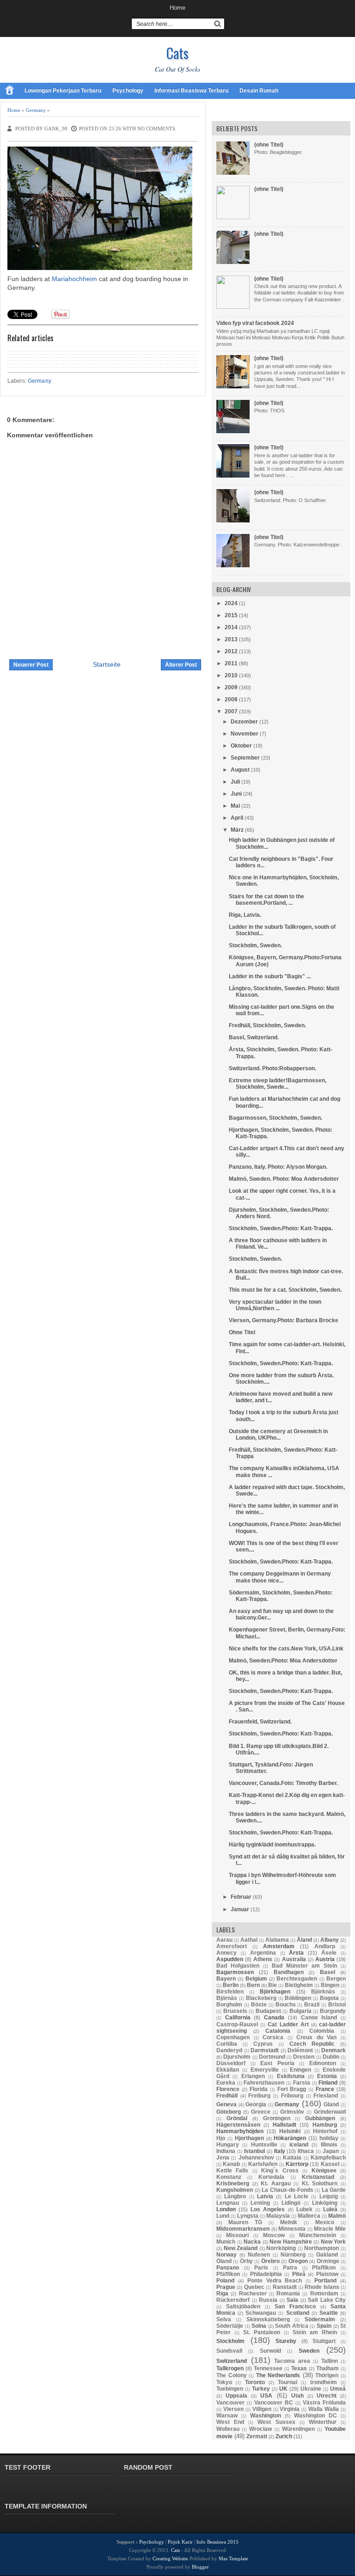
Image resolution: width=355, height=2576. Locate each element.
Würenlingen (298, 2429)
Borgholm (229, 2005)
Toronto (255, 2382)
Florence (228, 2089)
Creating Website (170, 2558)
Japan (331, 2151)
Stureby (286, 2341)
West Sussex (276, 2422)
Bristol (337, 2005)
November (245, 734)
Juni (236, 794)
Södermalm (320, 2319)
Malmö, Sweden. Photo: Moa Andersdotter (284, 1179)
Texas (299, 2368)
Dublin (331, 2057)
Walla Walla (324, 2409)
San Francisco (295, 2306)
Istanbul (254, 2151)
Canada (274, 2018)
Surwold (270, 2351)
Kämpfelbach (328, 2158)
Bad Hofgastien (238, 1966)
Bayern (226, 1979)
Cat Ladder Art (288, 2024)
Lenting (260, 2203)
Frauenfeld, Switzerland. (260, 1722)
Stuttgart (324, 2341)
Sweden (309, 2351)
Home (177, 8)
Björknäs (323, 1992)
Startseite (107, 664)
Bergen (336, 1979)
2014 (231, 627)
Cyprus (263, 2044)
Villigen (262, 2409)
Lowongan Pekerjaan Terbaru (63, 91)
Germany (36, 110)
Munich (226, 2242)
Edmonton (323, 2063)
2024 (231, 603)
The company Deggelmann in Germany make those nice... (280, 1577)
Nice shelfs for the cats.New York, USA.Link (286, 1649)
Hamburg (325, 2125)
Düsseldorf (231, 2063)
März (237, 830)
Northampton (321, 2248)
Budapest (268, 2011)
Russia (268, 2300)
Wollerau (228, 2429)
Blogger (200, 2567)
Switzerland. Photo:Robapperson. (272, 1068)
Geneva (226, 2104)
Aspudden (230, 1959)
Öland (224, 2261)
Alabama (277, 1940)
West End (230, 2422)
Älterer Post (181, 665)
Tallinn (330, 2361)
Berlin (231, 1985)
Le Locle (297, 2196)
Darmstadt (265, 2050)
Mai (235, 806)
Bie (272, 1985)
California (238, 2018)
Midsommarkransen (243, 2229)
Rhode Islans (322, 2287)
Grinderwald (330, 2112)
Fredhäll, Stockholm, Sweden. (267, 1025)
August (240, 770)
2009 (231, 687)
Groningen (277, 2118)
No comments (156, 129)
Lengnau (228, 2203)
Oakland (327, 2255)
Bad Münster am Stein (304, 1966)
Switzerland (232, 2361)
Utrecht (327, 2396)
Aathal (249, 1940)
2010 (231, 675)
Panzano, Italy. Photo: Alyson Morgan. (278, 1167)
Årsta (296, 1953)
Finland (328, 2083)
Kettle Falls (232, 2171)
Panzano (228, 2268)
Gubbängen (320, 2118)
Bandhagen (289, 1972)
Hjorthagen (249, 2138)
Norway (226, 2255)
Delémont (300, 2050)
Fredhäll (227, 2096)
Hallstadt (285, 2125)
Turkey (261, 2389)
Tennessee (268, 2368)
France (325, 2089)
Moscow (274, 2235)
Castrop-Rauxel (237, 2024)
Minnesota (292, 2229)
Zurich (284, 2436)
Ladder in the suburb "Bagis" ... (270, 976)
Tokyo (224, 2382)
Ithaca (306, 2151)
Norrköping (281, 2248)
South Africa (292, 2326)
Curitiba (227, 2044)
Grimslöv (292, 2112)
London (226, 2209)
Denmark (334, 2050)
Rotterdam (324, 2294)
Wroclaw (260, 2429)
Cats (177, 53)
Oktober (241, 746)
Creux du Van (316, 2037)
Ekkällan (228, 2070)
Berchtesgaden (297, 1979)
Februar (241, 1897)
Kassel (330, 2164)
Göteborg (229, 2112)
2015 (231, 615)
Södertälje (230, 2326)
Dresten (304, 2057)
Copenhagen (233, 2037)
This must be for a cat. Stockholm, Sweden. (285, 1290)
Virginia (290, 2409)
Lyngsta (248, 2216)
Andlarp (325, 1946)
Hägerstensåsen (238, 2125)
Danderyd (229, 2050)
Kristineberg (233, 2183)
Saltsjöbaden (243, 2306)
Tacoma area (292, 2361)
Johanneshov (256, 2158)
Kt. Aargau (276, 2183)
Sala (292, 2300)
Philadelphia (266, 2274)
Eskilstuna (291, 2076)
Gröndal (237, 2118)
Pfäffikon (228, 2274)
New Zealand (241, 2248)
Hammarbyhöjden (240, 2131)
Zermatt (257, 2436)
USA (266, 2396)
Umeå (338, 2389)
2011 (231, 663)
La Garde (334, 2190)
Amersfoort (232, 1946)
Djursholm (237, 2057)
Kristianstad (318, 2177)
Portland (325, 2281)
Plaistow (327, 2274)
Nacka (252, 2242)
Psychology (128, 91)
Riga (222, 2294)
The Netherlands (278, 2375)
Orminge (328, 2261)
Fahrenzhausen (264, 2083)
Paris (261, 2268)
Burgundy (333, 2011)
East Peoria (277, 2063)
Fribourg (292, 2096)
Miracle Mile (330, 2229)
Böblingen (298, 1998)
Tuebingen (230, 2389)
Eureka (226, 2083)
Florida (259, 2089)
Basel (327, 1972)
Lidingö (291, 2203)
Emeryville (265, 2070)
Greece (261, 2112)
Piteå (299, 2274)
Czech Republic (312, 2044)
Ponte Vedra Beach (275, 2281)
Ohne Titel (242, 1332)
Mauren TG (245, 2222)
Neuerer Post (31, 665)
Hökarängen (290, 2138)
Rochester (253, 2294)
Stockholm (230, 2341)
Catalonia (278, 2031)
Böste (259, 2005)
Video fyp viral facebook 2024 (255, 323)
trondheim (324, 2382)
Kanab (231, 2164)
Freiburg (259, 2096)
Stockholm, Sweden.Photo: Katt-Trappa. (281, 1228)
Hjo (221, 2138)
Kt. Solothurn (320, 2183)
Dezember (244, 722)
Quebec (254, 2287)
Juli (235, 782)
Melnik (289, 2222)
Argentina (263, 1953)
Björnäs (227, 1998)
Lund (223, 2216)
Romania (288, 2294)
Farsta (302, 2083)
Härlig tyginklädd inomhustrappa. (272, 1845)
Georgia (256, 2104)
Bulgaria (300, 2011)
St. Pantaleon (262, 2332)
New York (334, 2242)
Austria (325, 1959)
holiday (329, 2138)
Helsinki (290, 2131)
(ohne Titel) (269, 145)
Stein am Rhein (315, 2332)
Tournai (288, 2382)
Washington (266, 2416)
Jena (223, 2158)
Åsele (329, 1953)
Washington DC (315, 2416)
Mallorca (309, 2216)
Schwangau (261, 2313)
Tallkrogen (230, 2368)
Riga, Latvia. (245, 915)
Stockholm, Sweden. (255, 945)
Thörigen (327, 2375)
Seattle (329, 2313)
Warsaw (227, 2416)
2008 (231, 699)
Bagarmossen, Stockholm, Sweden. (275, 1118)
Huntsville (264, 2145)
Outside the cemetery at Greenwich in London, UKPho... (278, 1435)
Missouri (237, 2235)
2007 (231, 711)
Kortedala (271, 2177)
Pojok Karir (180, 2542)
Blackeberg (261, 1998)
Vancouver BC (274, 2403)
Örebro (270, 2261)
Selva (224, 2319)
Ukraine (311, 2389)
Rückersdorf (233, 2300)
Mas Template (233, 2558)
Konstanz (229, 2177)
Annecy (226, 1953)
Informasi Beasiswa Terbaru (191, 91)
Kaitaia (292, 2158)
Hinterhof (325, 2131)
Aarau (224, 1940)
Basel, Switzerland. (254, 1037)
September (245, 758)
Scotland (298, 2313)
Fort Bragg (292, 2089)
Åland (304, 1940)
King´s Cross (280, 2171)
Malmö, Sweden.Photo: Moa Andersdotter (283, 1661)
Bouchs (286, 2005)
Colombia (322, 2031)
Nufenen (259, 2255)
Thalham (327, 2368)
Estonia (327, 2076)
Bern (253, 1985)
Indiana (226, 2151)
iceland (299, 2145)
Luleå (330, 2209)
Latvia (265, 2196)
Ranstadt (285, 2287)
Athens (263, 1959)
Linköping (325, 2203)
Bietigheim (299, 1985)
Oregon (298, 2261)
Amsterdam (279, 1946)
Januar (240, 1909)
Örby (246, 2261)
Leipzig (329, 2196)
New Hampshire (291, 2242)
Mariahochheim (75, 279)
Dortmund (272, 2057)
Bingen (330, 1985)
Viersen (233, 2409)
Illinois (329, 2145)
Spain (324, 2326)
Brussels (235, 2011)
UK (283, 2389)
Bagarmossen (235, 1972)
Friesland (326, 2096)
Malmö (337, 2216)
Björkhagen (275, 1992)
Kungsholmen (235, 2190)
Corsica (273, 2037)
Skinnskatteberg (268, 2319)
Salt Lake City (327, 2300)
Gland (331, 2104)
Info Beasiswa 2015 (217, 2542)
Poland (225, 2281)
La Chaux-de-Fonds (288, 2190)
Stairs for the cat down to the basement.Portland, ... (266, 900)
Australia (294, 1959)
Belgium (256, 1979)
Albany (330, 1940)
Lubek (304, 2209)
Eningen (300, 2070)
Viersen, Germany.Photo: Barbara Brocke (284, 1320)
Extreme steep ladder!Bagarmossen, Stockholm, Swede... (278, 1084)
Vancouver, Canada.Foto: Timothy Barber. (283, 1783)
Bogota (329, 1998)
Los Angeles (268, 2209)
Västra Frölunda (324, 2403)
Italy (280, 2151)
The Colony (232, 2375)
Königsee (324, 2171)
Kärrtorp (297, 2164)
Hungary (228, 2145)
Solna (259, 2326)
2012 (231, 651)
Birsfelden (230, 1992)
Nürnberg (293, 2255)
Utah (297, 2396)
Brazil (312, 2005)
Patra (290, 2268)
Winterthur (323, 2422)
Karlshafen (263, 2164)
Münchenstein (318, 2235)
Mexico (325, 2222)
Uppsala (236, 2396)
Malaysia (278, 2216)
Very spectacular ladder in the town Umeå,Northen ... (275, 1305)
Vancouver (230, 2403)
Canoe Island (319, 2018)
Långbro (235, 2196)
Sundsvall (229, 2351)
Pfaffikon (324, 2268)
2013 (231, 639)
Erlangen (253, 2076)
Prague (226, 2287)
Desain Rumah (259, 91)
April (237, 818)
